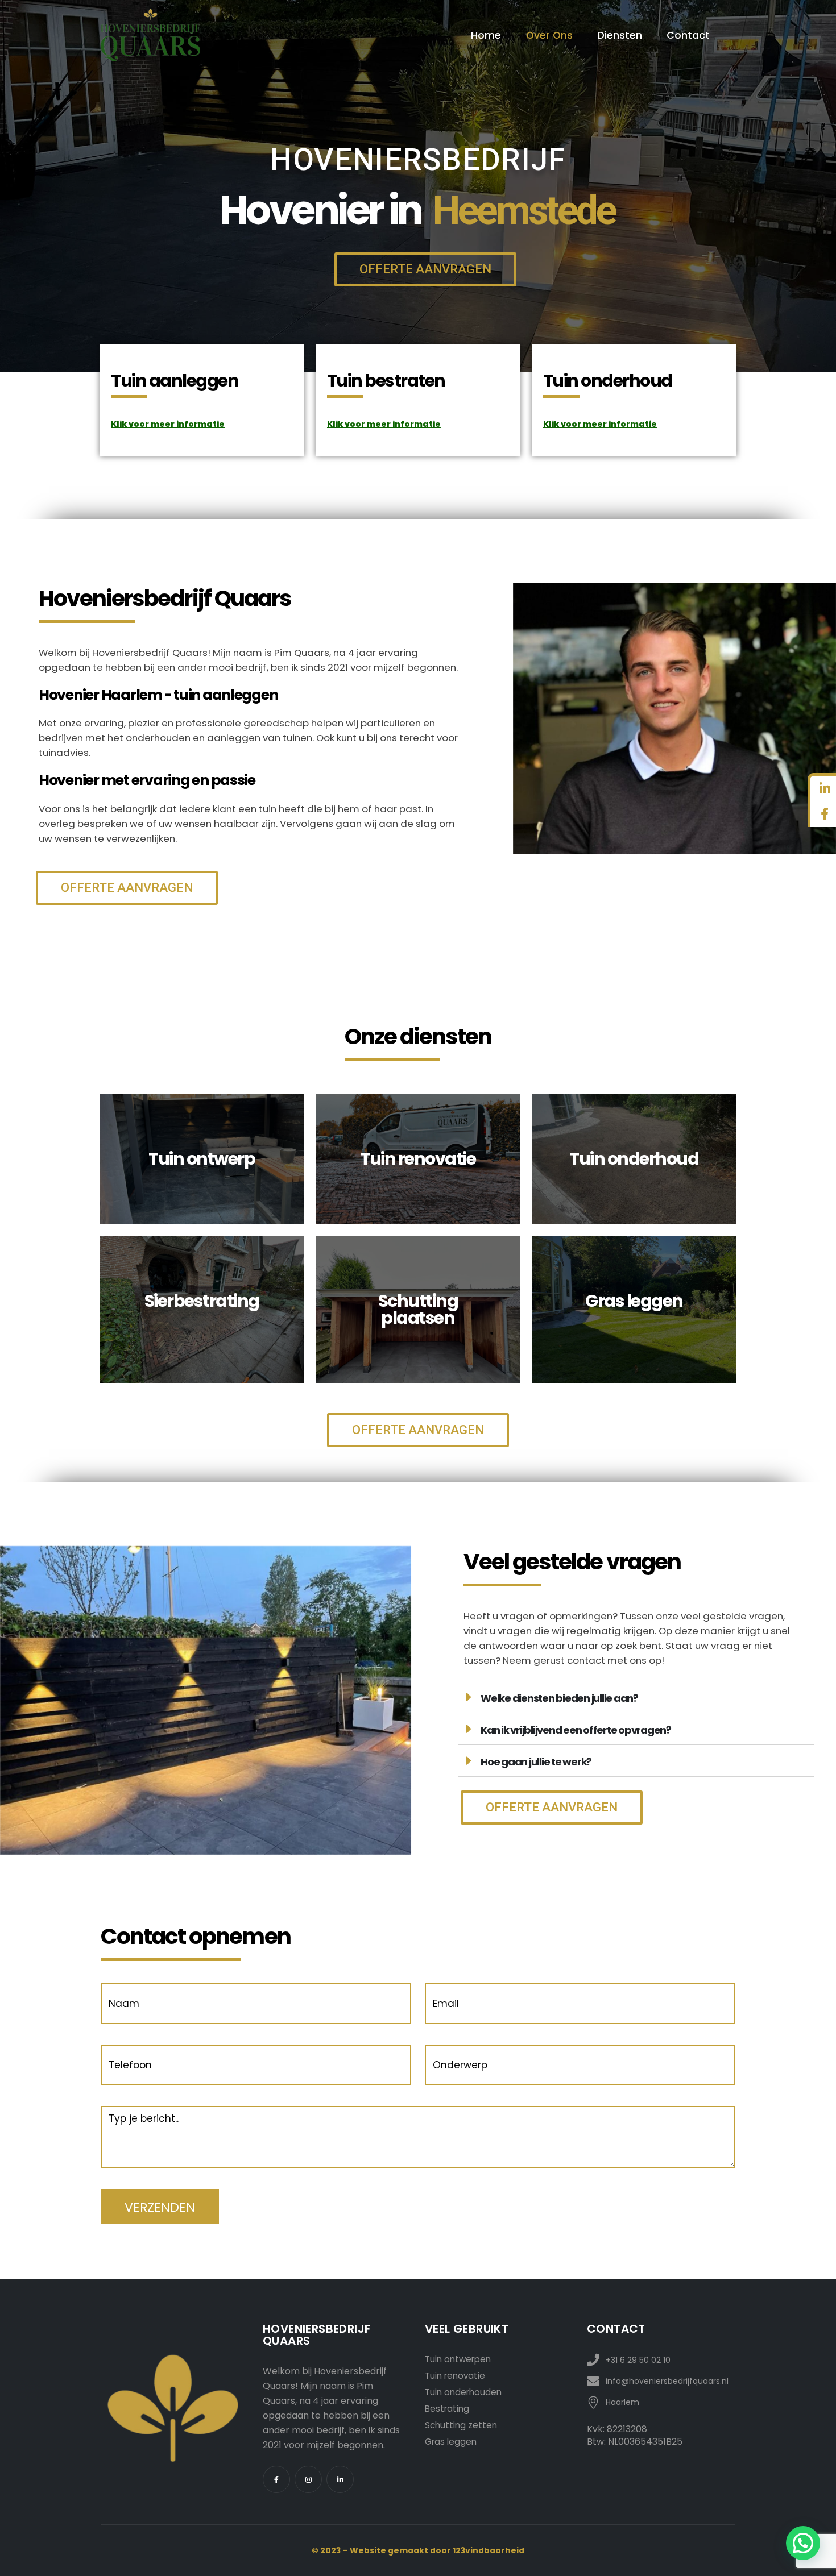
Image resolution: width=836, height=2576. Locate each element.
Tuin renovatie (455, 2376)
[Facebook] (276, 2479)
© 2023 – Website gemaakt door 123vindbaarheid (418, 2550)
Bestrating (447, 2409)
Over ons (549, 35)
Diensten (620, 35)
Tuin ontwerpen (458, 2359)
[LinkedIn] (340, 2479)
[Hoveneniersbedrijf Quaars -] (150, 35)
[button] (425, 269)
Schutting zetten (461, 2425)
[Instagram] (308, 2479)
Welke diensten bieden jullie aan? (559, 1698)
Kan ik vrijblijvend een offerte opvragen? (576, 1730)
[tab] (636, 1697)
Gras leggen (451, 2442)
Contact (688, 35)
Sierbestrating (202, 1301)
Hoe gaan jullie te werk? (536, 1762)
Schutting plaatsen (418, 1309)
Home (486, 35)
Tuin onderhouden (463, 2392)
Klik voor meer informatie (168, 424)
